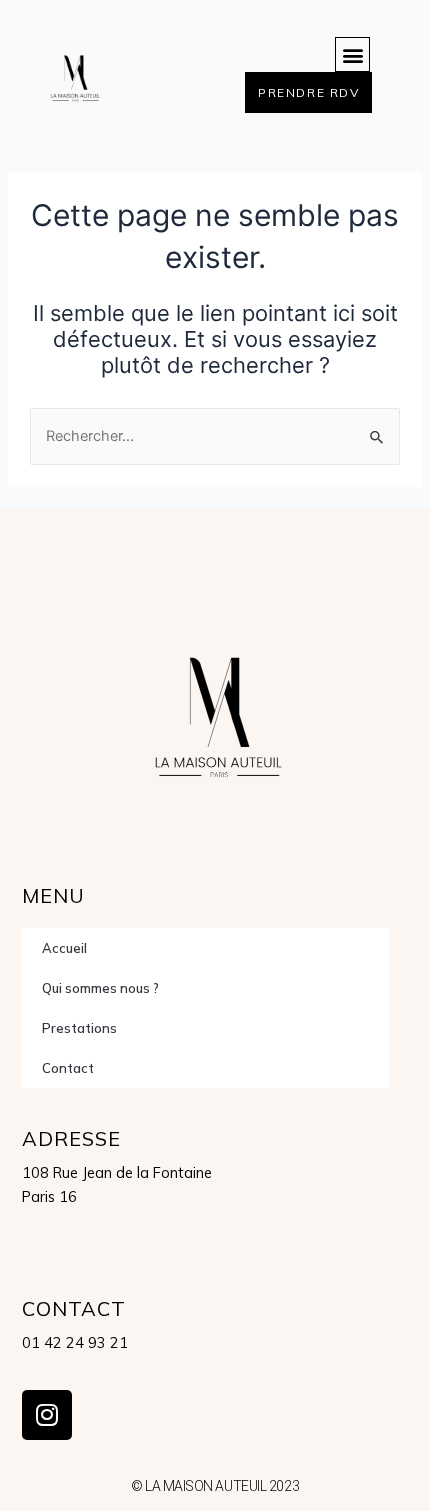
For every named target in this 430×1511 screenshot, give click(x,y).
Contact (68, 1068)
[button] (352, 54)
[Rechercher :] (215, 436)
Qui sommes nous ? (100, 988)
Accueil (64, 948)
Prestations (79, 1028)
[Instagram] (47, 1415)
